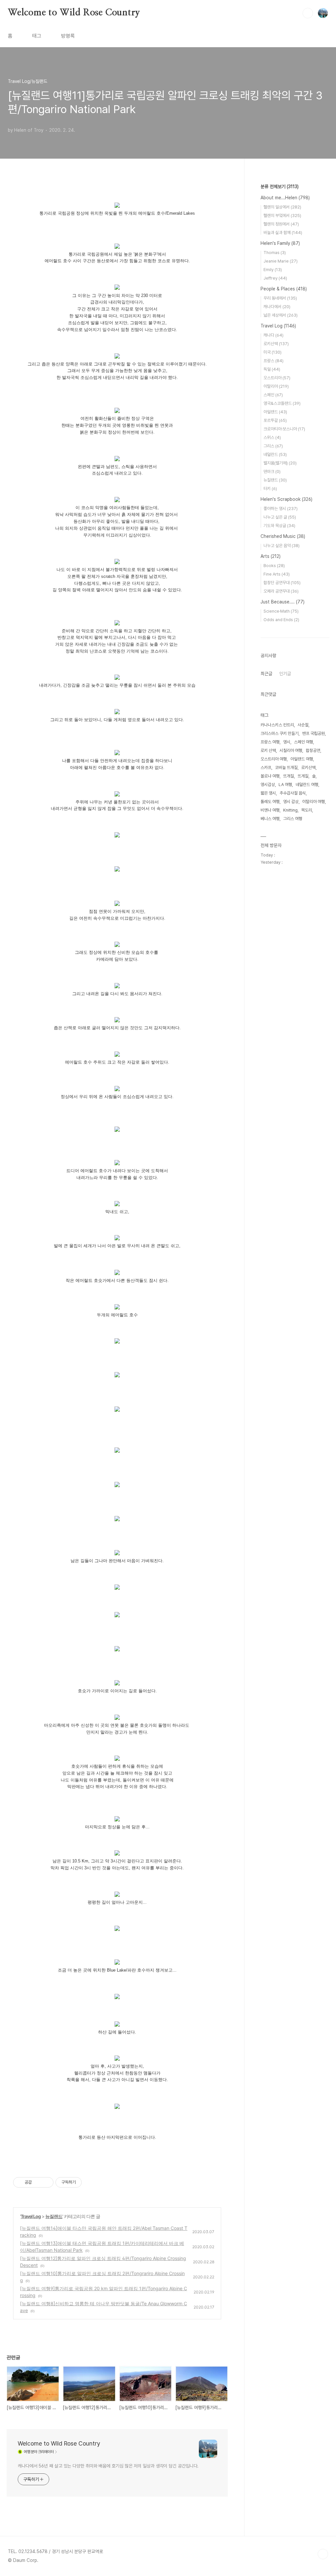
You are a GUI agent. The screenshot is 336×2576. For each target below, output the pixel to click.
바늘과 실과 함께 (283, 233)
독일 (272, 369)
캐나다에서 (277, 307)
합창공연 (313, 750)
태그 (37, 36)
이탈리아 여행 (314, 802)
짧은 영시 (268, 793)
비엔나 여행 (270, 810)
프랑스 (273, 361)
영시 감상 (291, 802)
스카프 (266, 767)
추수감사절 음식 (293, 793)
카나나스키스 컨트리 (277, 725)
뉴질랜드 (54, 2216)
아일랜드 (275, 412)
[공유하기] (38, 2182)
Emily (273, 270)
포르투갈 (275, 420)
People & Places (284, 289)
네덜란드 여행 (307, 785)
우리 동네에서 (280, 298)
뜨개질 (289, 776)
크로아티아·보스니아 (284, 429)
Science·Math (281, 611)
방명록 (68, 36)
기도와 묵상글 (279, 526)
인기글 (285, 674)
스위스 (272, 437)
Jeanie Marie (281, 261)
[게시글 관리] (46, 2182)
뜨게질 (303, 776)
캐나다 (273, 335)
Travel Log (31, 2216)
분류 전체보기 (280, 187)
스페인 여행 (304, 742)
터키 (270, 489)
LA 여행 (285, 785)
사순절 (303, 725)
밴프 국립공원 (314, 733)
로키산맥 (276, 344)
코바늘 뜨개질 (286, 767)
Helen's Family (280, 243)
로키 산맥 (268, 750)
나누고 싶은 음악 (282, 546)
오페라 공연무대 (281, 591)
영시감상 (268, 785)
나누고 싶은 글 (280, 517)
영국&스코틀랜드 (282, 403)
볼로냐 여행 (270, 776)
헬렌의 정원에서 (281, 224)
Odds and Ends (281, 620)
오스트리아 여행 (274, 759)
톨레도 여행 (270, 802)
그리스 (273, 446)
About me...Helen (285, 198)
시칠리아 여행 (291, 750)
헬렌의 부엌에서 (282, 216)
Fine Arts (277, 574)
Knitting (290, 810)
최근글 (266, 674)
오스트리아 (277, 378)
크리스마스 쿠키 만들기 (280, 733)
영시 (287, 742)
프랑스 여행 (270, 742)
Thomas (275, 253)
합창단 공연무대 (282, 583)
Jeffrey (275, 278)
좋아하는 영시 (281, 509)
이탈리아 (276, 386)
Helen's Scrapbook (286, 499)
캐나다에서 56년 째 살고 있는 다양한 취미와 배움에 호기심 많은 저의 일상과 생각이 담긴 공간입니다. (108, 2466)
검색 (308, 13)
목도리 (307, 810)
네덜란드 (275, 454)
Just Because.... (283, 602)
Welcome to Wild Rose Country (74, 13)
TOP (323, 2554)
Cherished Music (283, 536)
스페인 (273, 395)
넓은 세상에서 (281, 315)
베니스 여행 (270, 819)
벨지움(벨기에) (280, 463)
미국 (273, 352)
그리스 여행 (293, 819)
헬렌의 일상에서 (282, 207)
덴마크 (272, 472)
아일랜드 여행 (302, 759)
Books (274, 566)
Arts (271, 556)
